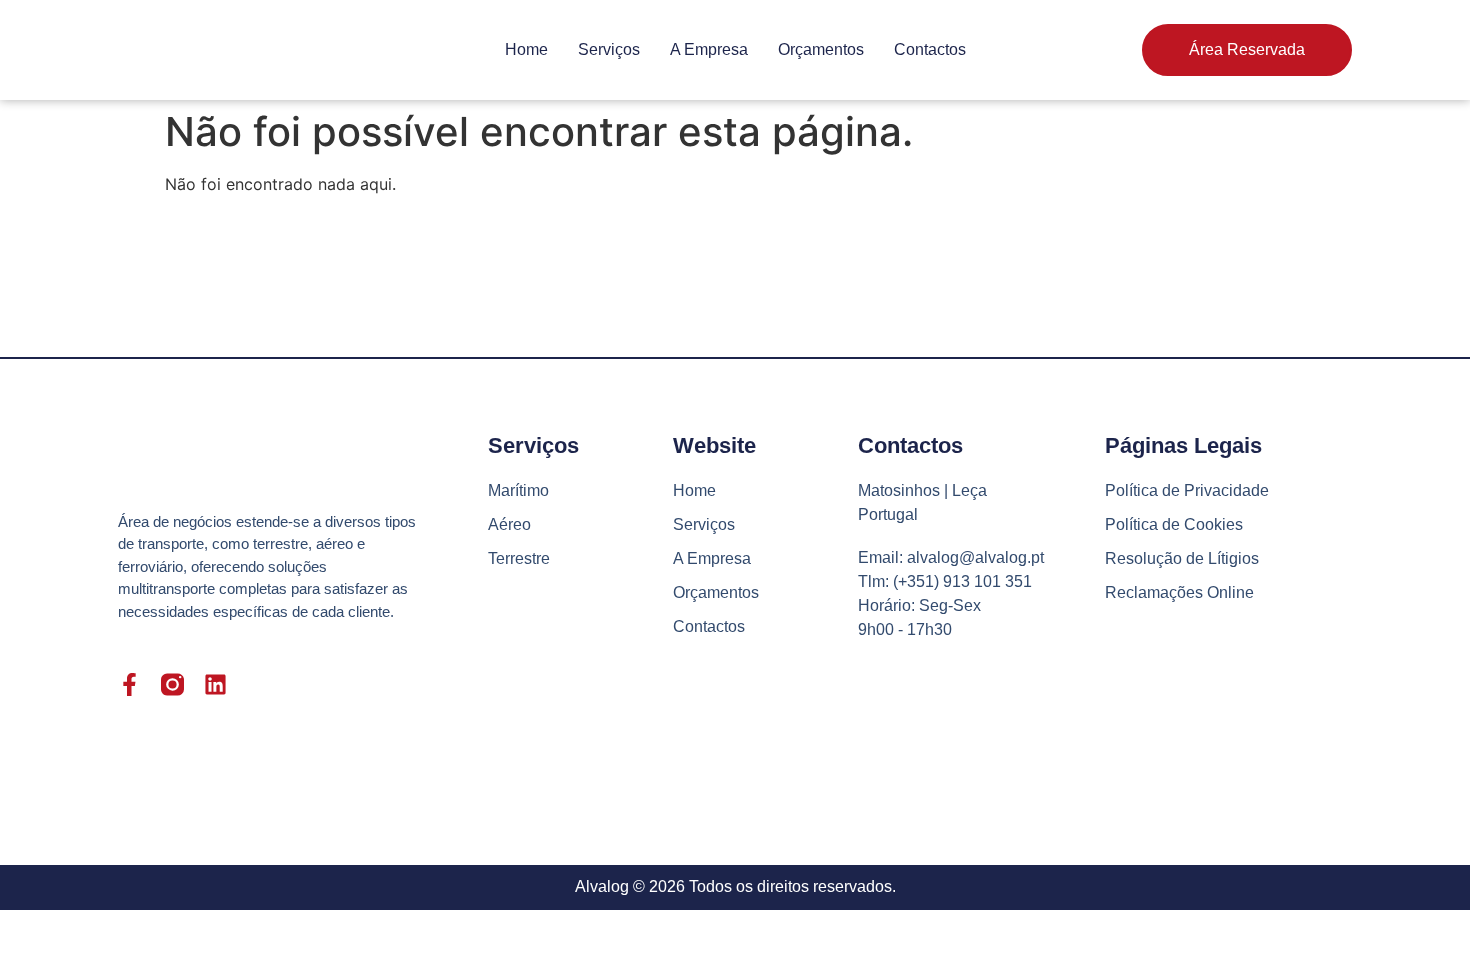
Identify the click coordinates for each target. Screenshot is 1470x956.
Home (526, 49)
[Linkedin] (215, 684)
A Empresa (709, 49)
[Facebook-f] (129, 684)
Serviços (609, 49)
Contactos (930, 49)
